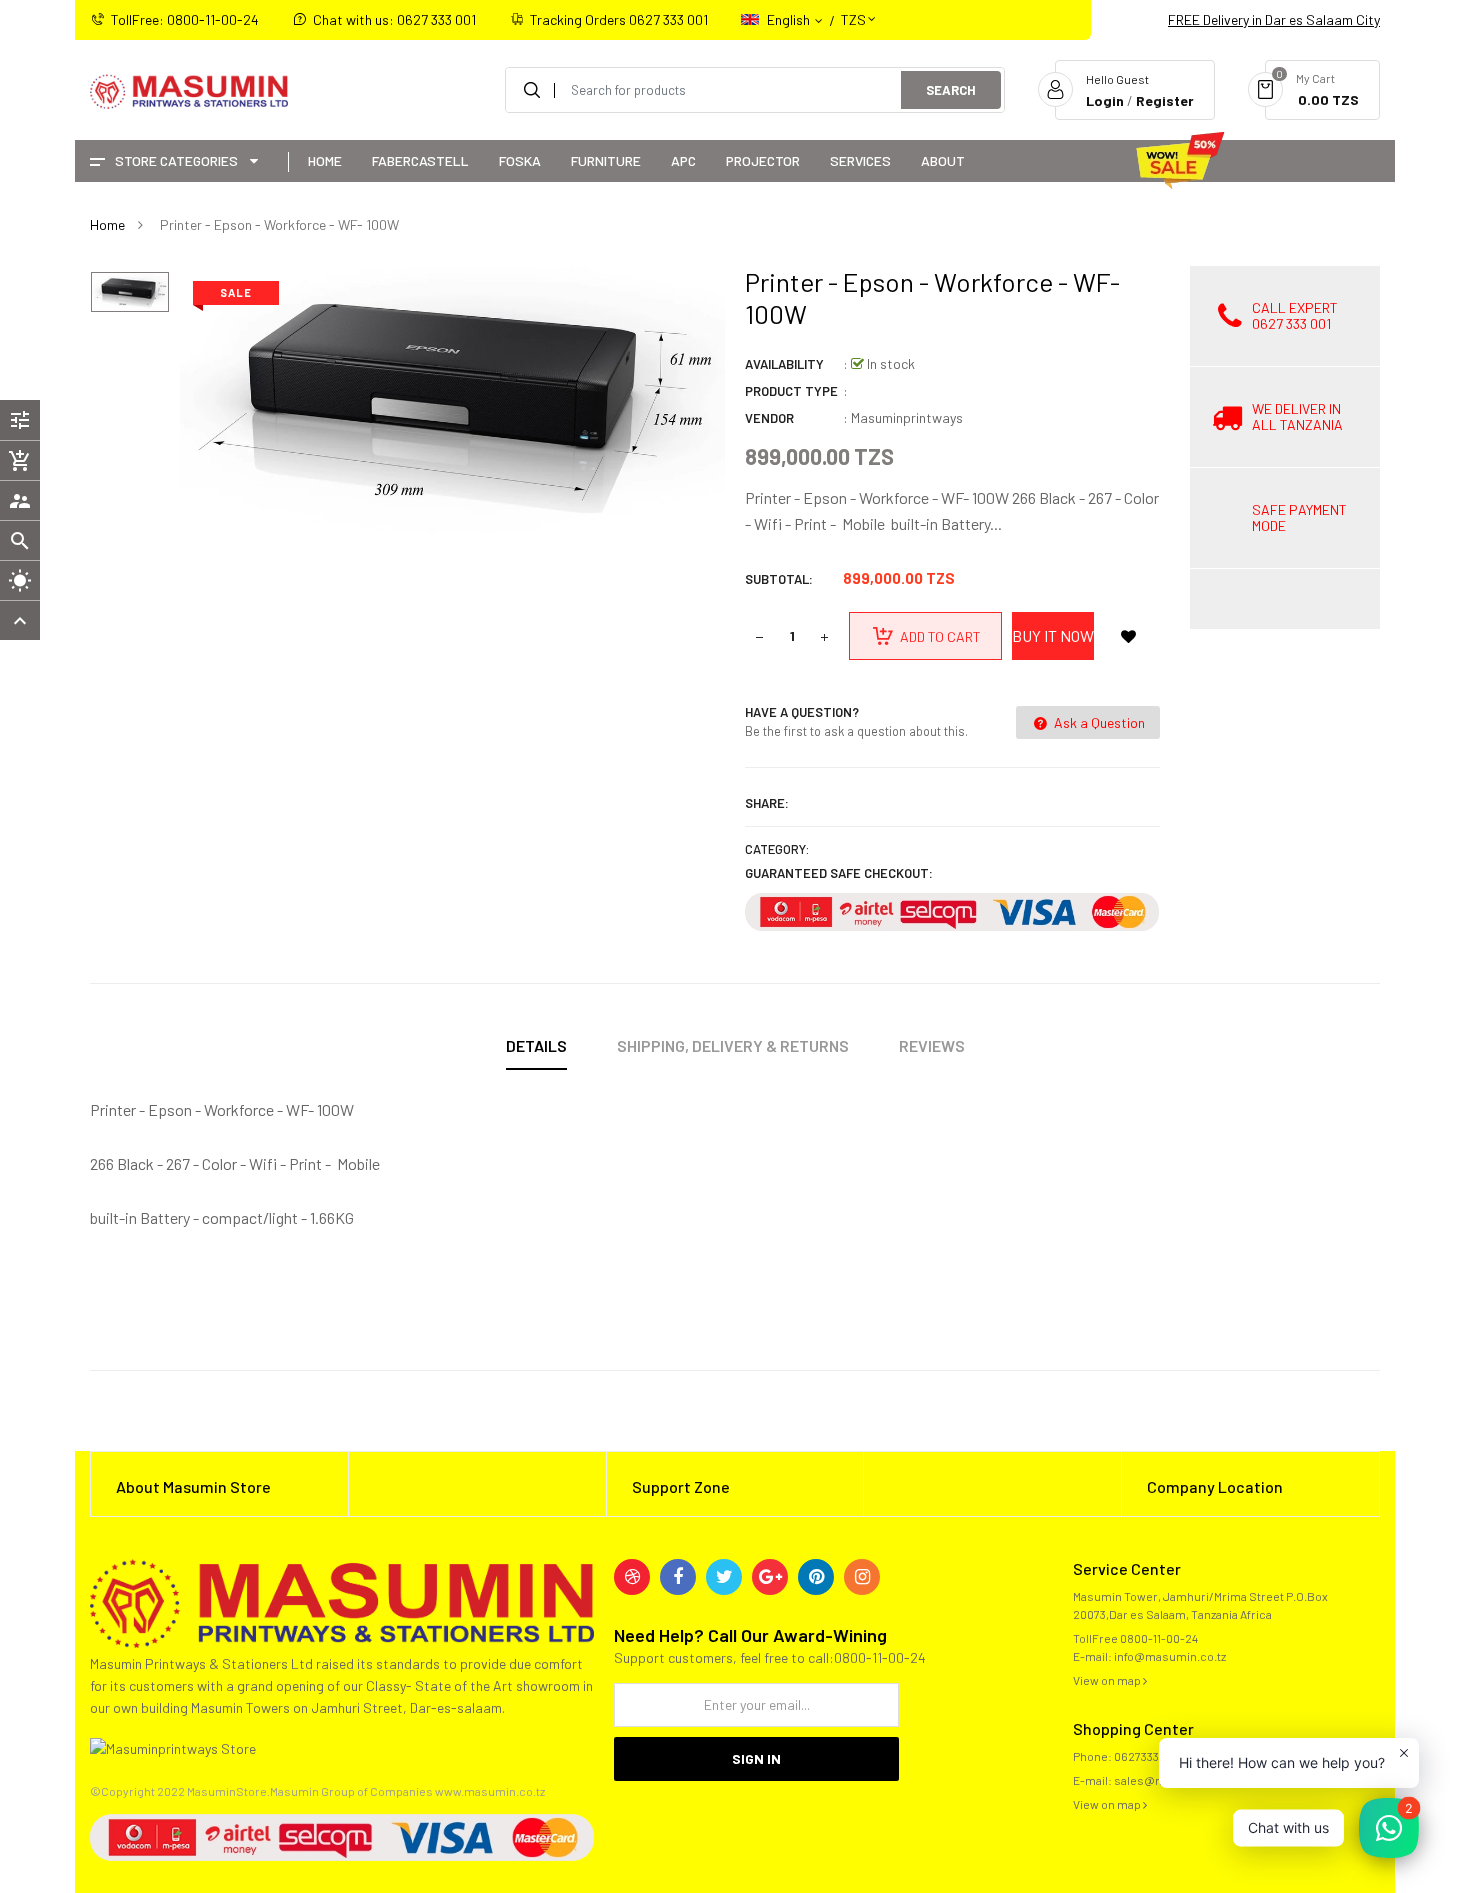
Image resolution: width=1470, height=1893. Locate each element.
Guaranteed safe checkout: (839, 873)
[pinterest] (816, 1577)
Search (951, 90)
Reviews (932, 1045)
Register (1165, 100)
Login (1105, 100)
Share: (767, 803)
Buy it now (1053, 635)
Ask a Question (1098, 722)
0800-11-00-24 (1159, 1638)
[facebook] (678, 1577)
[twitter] (724, 1577)
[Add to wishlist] (1128, 636)
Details (536, 1045)
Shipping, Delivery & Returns (733, 1045)
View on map (1108, 1680)
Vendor (769, 418)
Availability (784, 364)
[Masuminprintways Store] (342, 1601)
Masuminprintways (907, 417)
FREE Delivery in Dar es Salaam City (1274, 19)
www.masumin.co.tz (490, 1791)
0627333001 (1145, 1756)
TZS (853, 10)
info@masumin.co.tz (1170, 1656)
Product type (791, 391)
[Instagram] (862, 1577)
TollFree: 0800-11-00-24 (185, 19)
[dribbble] (632, 1577)
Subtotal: (779, 579)
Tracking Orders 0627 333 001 (619, 19)
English (790, 19)
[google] (770, 1577)
